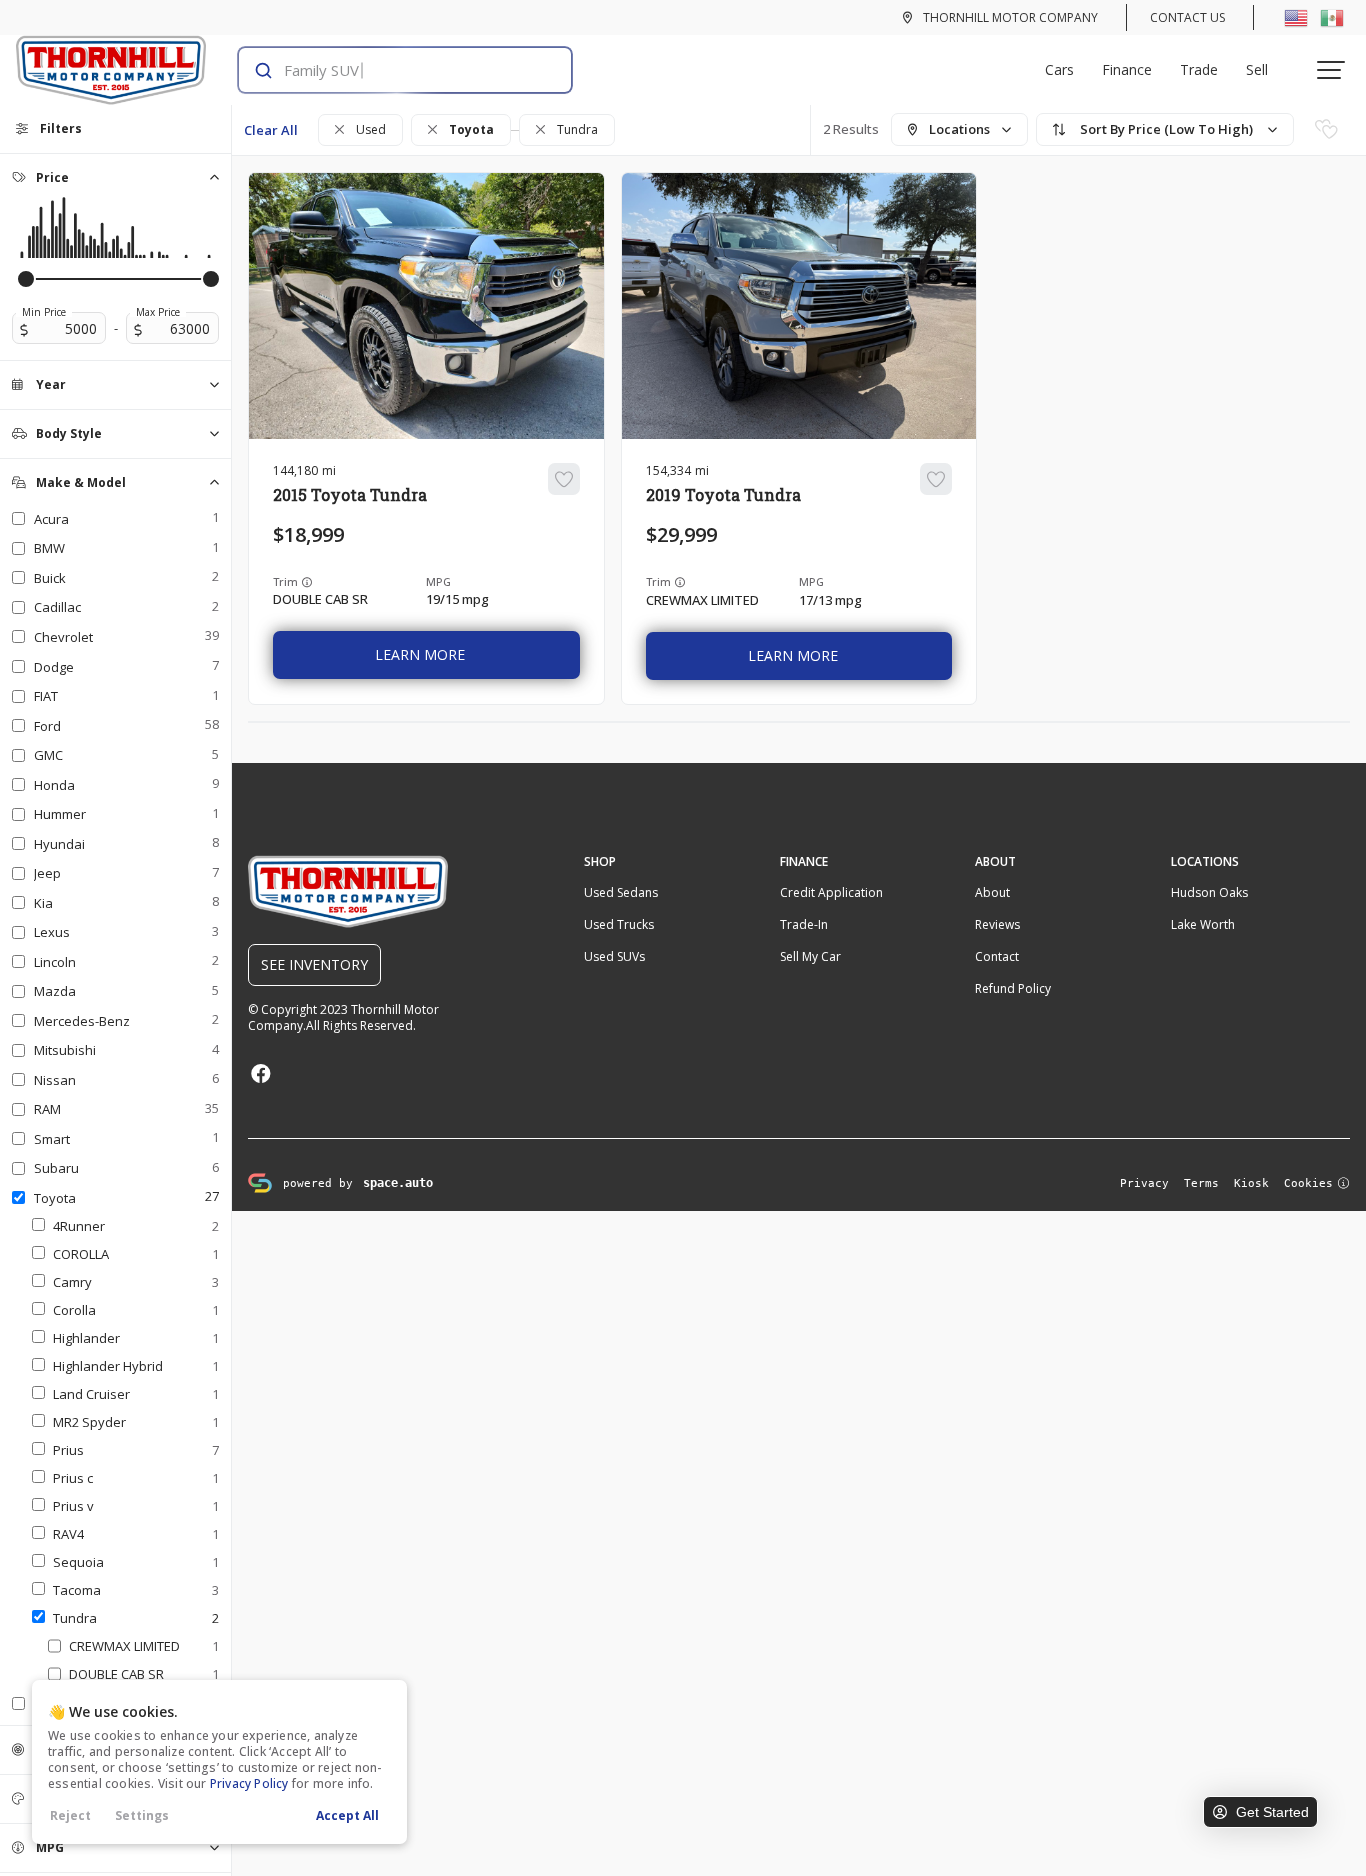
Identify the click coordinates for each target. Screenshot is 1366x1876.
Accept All (347, 1815)
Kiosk (1251, 1183)
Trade (1199, 69)
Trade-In (804, 924)
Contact (997, 956)
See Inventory (314, 964)
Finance (1127, 69)
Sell (1257, 69)
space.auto (398, 1183)
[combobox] (385, 70)
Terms (1201, 1183)
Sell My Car (810, 956)
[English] (1296, 17)
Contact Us (1187, 17)
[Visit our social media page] (260, 1073)
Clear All (271, 130)
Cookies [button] (1308, 1183)
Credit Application (831, 892)
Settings (142, 1815)
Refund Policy (1013, 988)
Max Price (158, 312)
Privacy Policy (249, 1783)
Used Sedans (621, 892)
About (992, 892)
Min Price (44, 312)
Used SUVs (614, 956)
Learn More (420, 654)
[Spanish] (1332, 17)
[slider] (26, 279)
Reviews (997, 924)
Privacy (1144, 1183)
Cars (1059, 69)
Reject (70, 1815)
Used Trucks (619, 924)
